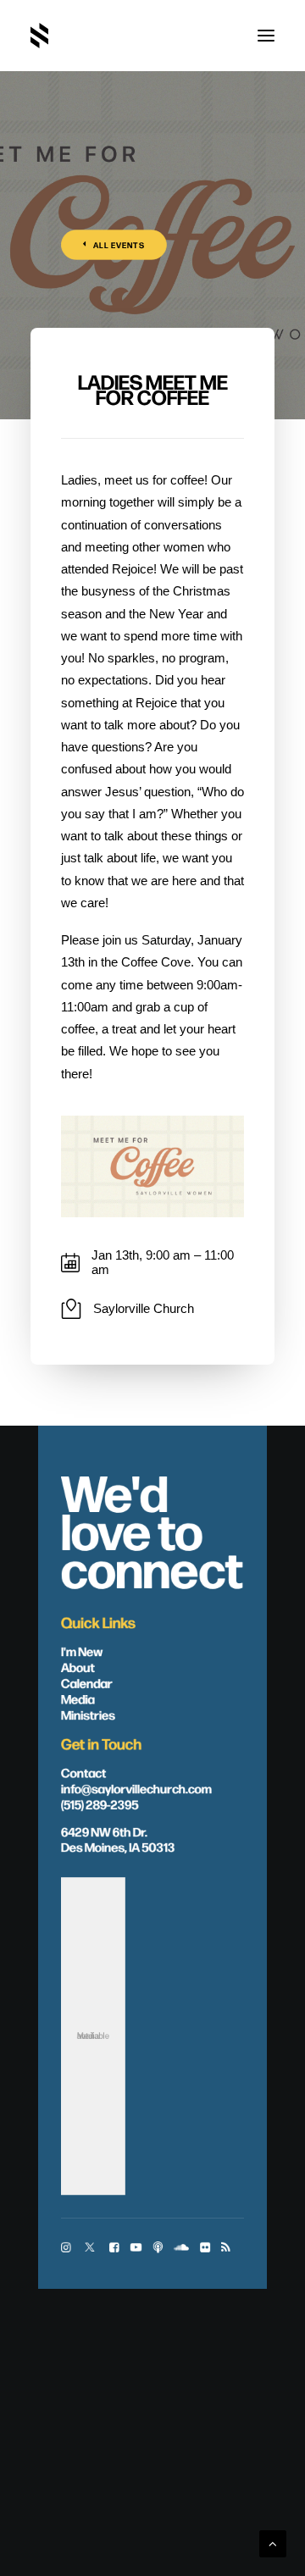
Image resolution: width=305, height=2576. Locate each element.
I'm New (82, 1651)
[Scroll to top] (273, 2543)
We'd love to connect (152, 1529)
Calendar (87, 1682)
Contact (83, 1772)
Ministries (88, 1715)
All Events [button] (119, 245)
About (78, 1666)
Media (78, 1698)
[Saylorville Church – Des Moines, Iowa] (39, 36)
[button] (266, 36)
